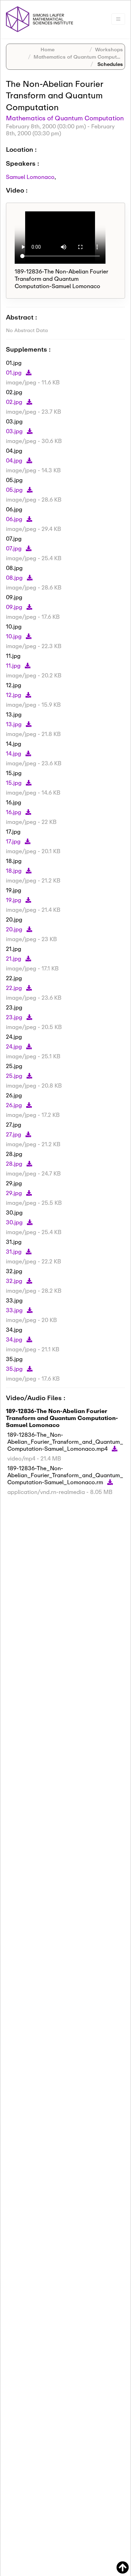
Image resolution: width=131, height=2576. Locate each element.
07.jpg (14, 548)
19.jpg (14, 900)
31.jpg (14, 1251)
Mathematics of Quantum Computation (81, 57)
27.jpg (14, 1134)
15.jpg (14, 783)
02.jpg (15, 402)
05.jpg (15, 490)
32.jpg (15, 1281)
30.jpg (15, 1222)
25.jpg (15, 1076)
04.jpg (15, 460)
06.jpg (15, 519)
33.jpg (15, 1310)
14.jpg (14, 753)
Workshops (109, 49)
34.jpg (15, 1339)
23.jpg (15, 1017)
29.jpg (15, 1193)
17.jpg (14, 841)
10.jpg (14, 636)
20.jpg (15, 929)
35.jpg (15, 1369)
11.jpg (14, 665)
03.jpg (15, 431)
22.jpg (15, 988)
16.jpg (14, 812)
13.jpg (14, 724)
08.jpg (15, 577)
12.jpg (14, 695)
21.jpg (14, 958)
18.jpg (14, 870)
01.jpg (14, 372)
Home (48, 49)
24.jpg (15, 1046)
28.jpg (15, 1163)
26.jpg (15, 1105)
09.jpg (15, 607)
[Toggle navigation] (118, 19)
